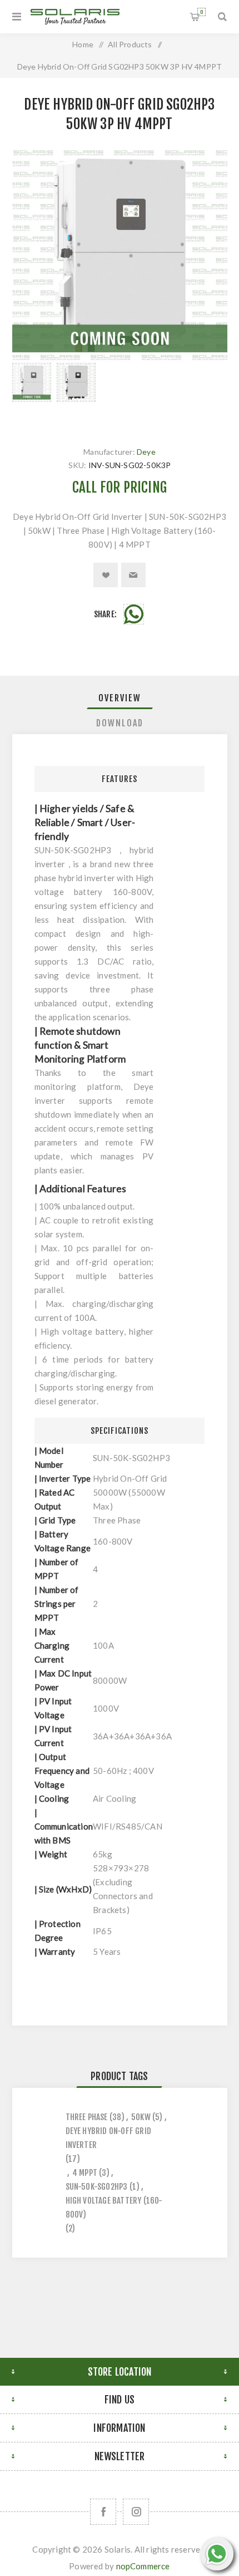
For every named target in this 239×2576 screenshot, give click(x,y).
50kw (141, 2117)
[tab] (120, 698)
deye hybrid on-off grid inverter (109, 2138)
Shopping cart (201, 12)
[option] (32, 394)
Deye (146, 452)
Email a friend (133, 575)
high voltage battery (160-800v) (114, 2208)
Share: (105, 614)
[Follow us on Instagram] (136, 2512)
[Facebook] (103, 2512)
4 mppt (85, 2173)
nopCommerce (143, 2566)
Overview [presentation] (120, 698)
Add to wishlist (106, 575)
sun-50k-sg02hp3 (97, 2187)
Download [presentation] (120, 723)
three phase (87, 2117)
